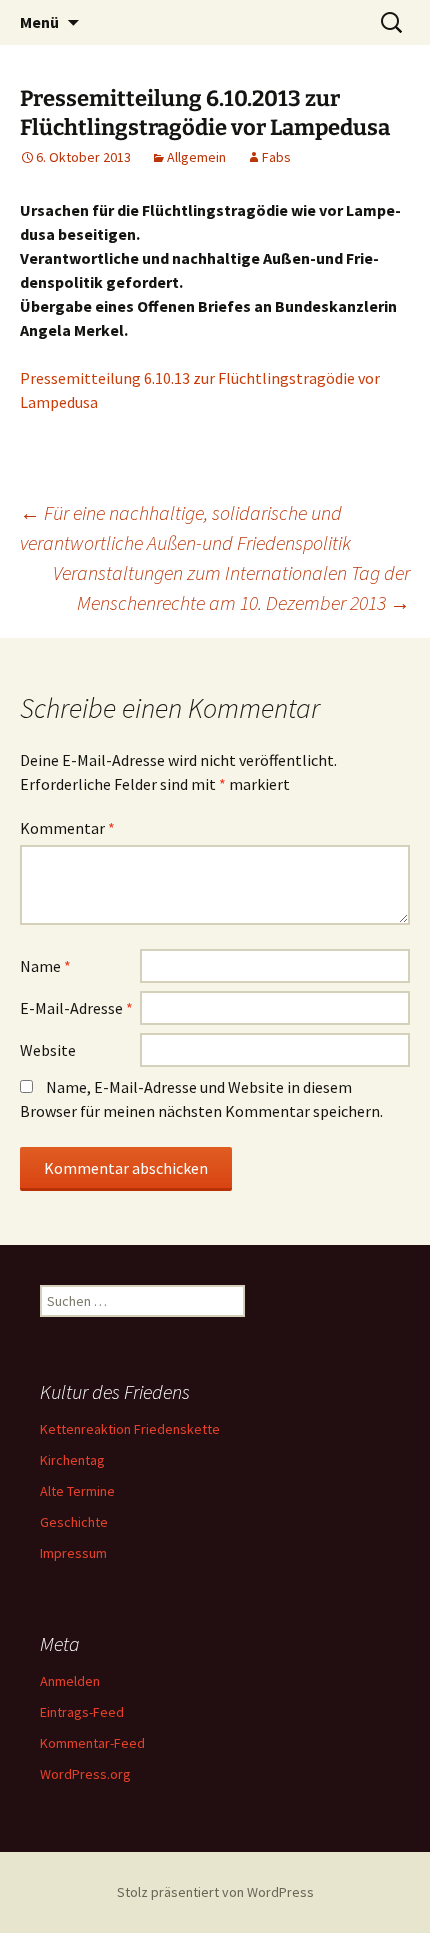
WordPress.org (85, 1774)
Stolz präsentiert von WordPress (215, 1892)
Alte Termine (77, 1491)
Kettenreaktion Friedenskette (130, 1429)
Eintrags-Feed (82, 1712)
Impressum (73, 1553)
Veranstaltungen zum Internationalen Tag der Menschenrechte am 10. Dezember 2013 (231, 587)
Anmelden (70, 1681)
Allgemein (196, 157)
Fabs (276, 157)
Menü (39, 22)
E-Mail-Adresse (76, 1008)
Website (48, 1050)
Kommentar (67, 828)
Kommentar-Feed (92, 1743)
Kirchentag (72, 1460)
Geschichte (74, 1522)
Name (45, 966)
